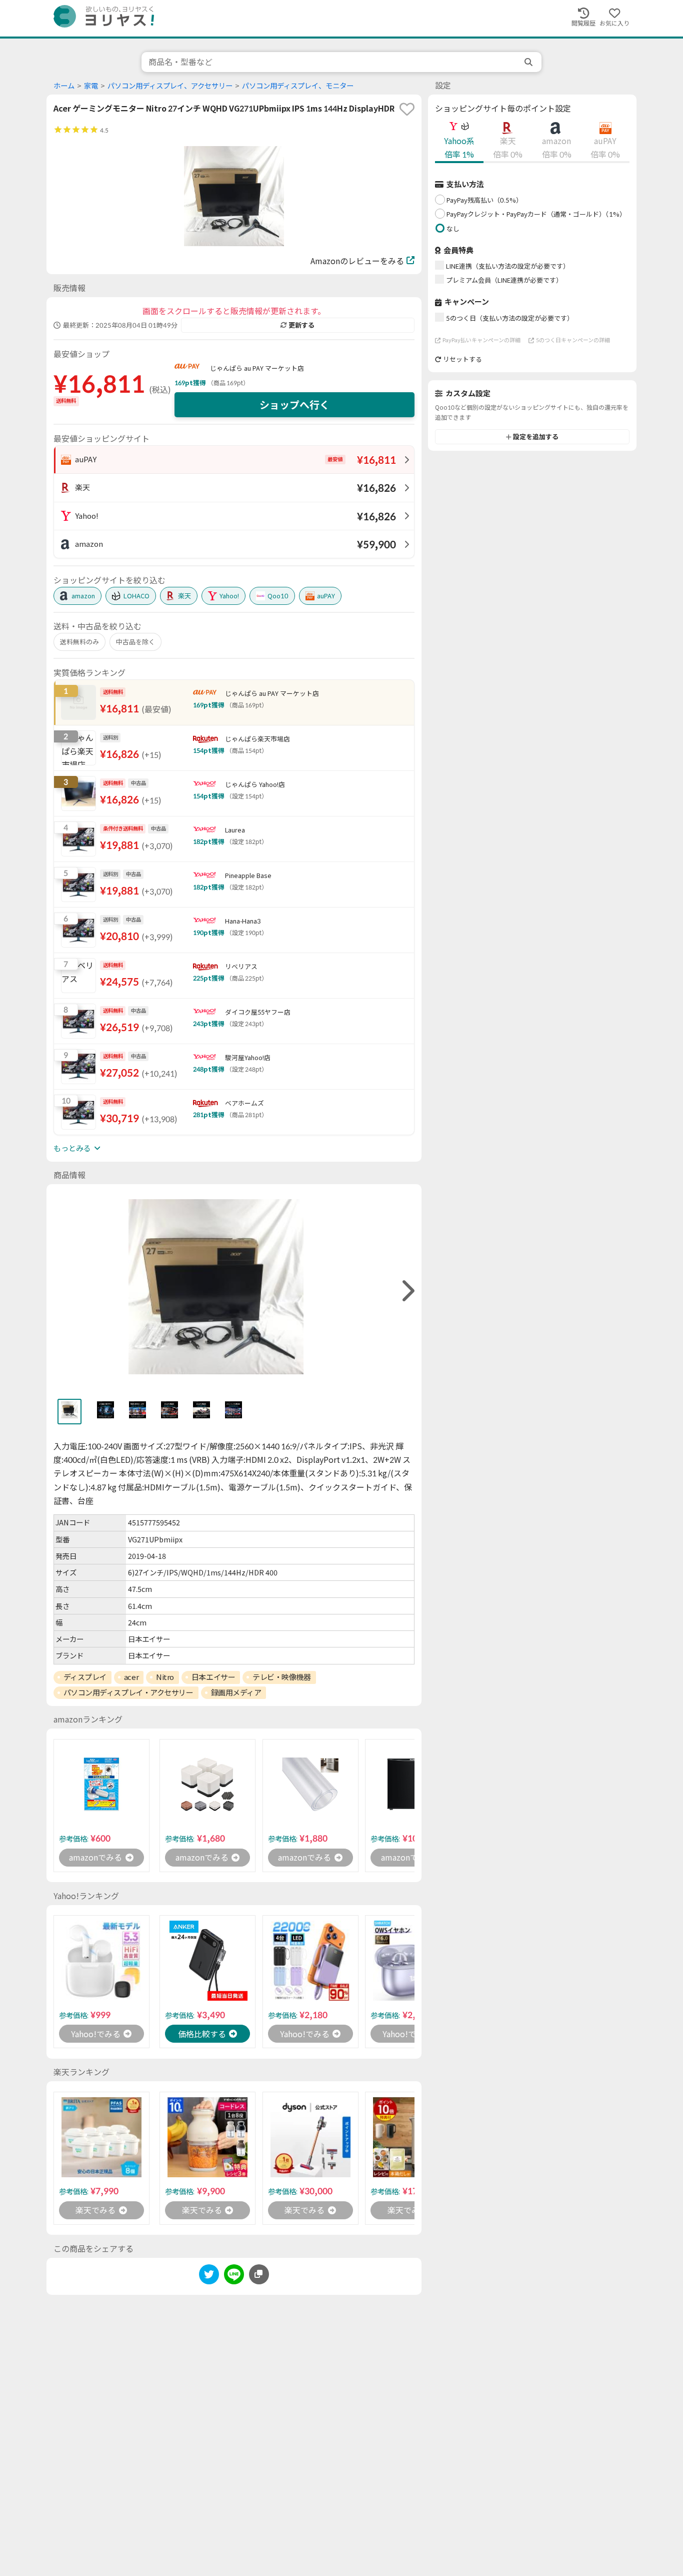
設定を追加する (536, 437)
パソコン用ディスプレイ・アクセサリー (128, 1692)
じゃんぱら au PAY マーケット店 (257, 368)
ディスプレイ (85, 1677)
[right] (407, 1291)
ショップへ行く (294, 405)
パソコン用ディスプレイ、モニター (298, 86)
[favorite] (407, 109)
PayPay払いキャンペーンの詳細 (481, 340)
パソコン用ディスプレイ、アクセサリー (170, 86)
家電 (91, 86)
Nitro (165, 1677)
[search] (529, 62)
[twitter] (209, 2276)
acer (131, 1677)
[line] (234, 2276)
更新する (301, 325)
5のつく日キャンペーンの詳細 (573, 340)
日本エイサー (213, 1677)
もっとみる (72, 1148)
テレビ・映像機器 (281, 1677)
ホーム (64, 86)
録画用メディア (236, 1692)
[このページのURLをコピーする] (259, 2274)
